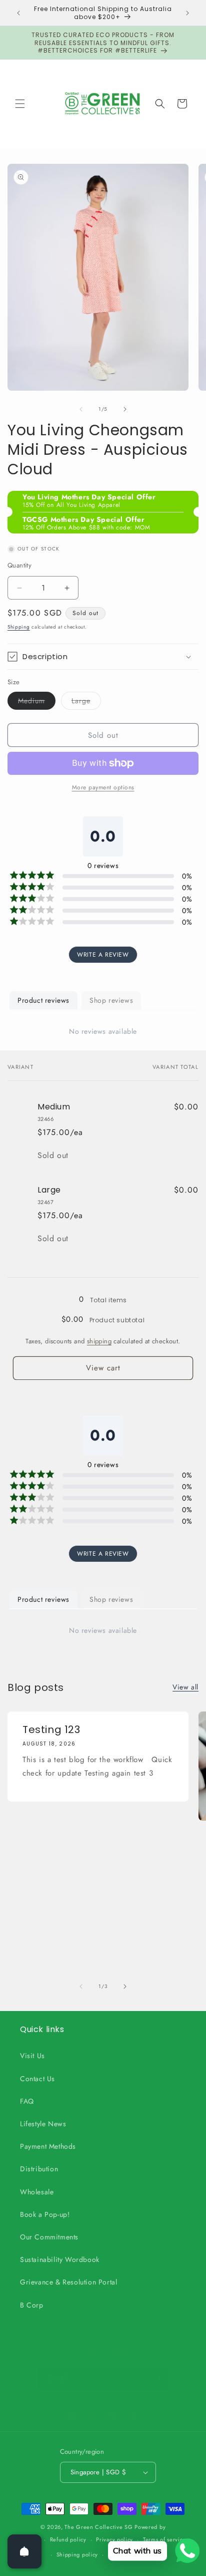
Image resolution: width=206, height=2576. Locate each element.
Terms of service (164, 2539)
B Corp (32, 2305)
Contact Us (37, 2079)
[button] (20, 104)
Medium (37, 702)
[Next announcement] (187, 13)
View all (185, 1687)
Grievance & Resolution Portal (68, 2282)
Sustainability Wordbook (60, 2259)
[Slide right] (125, 409)
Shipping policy (77, 2554)
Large (86, 702)
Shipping (19, 627)
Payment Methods (48, 2146)
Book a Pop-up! (45, 2214)
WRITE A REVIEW (103, 955)
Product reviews (43, 1000)
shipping (99, 1341)
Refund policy (68, 2539)
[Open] (24, 2551)
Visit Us (32, 2056)
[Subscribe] (157, 2378)
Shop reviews (111, 1000)
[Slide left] (81, 409)
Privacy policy (114, 2539)
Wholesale (37, 2192)
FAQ (27, 2101)
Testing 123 (51, 1730)
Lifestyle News (43, 2124)
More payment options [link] (103, 787)
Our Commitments (49, 2237)
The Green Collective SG (98, 2527)
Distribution (39, 2169)
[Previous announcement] (18, 13)
